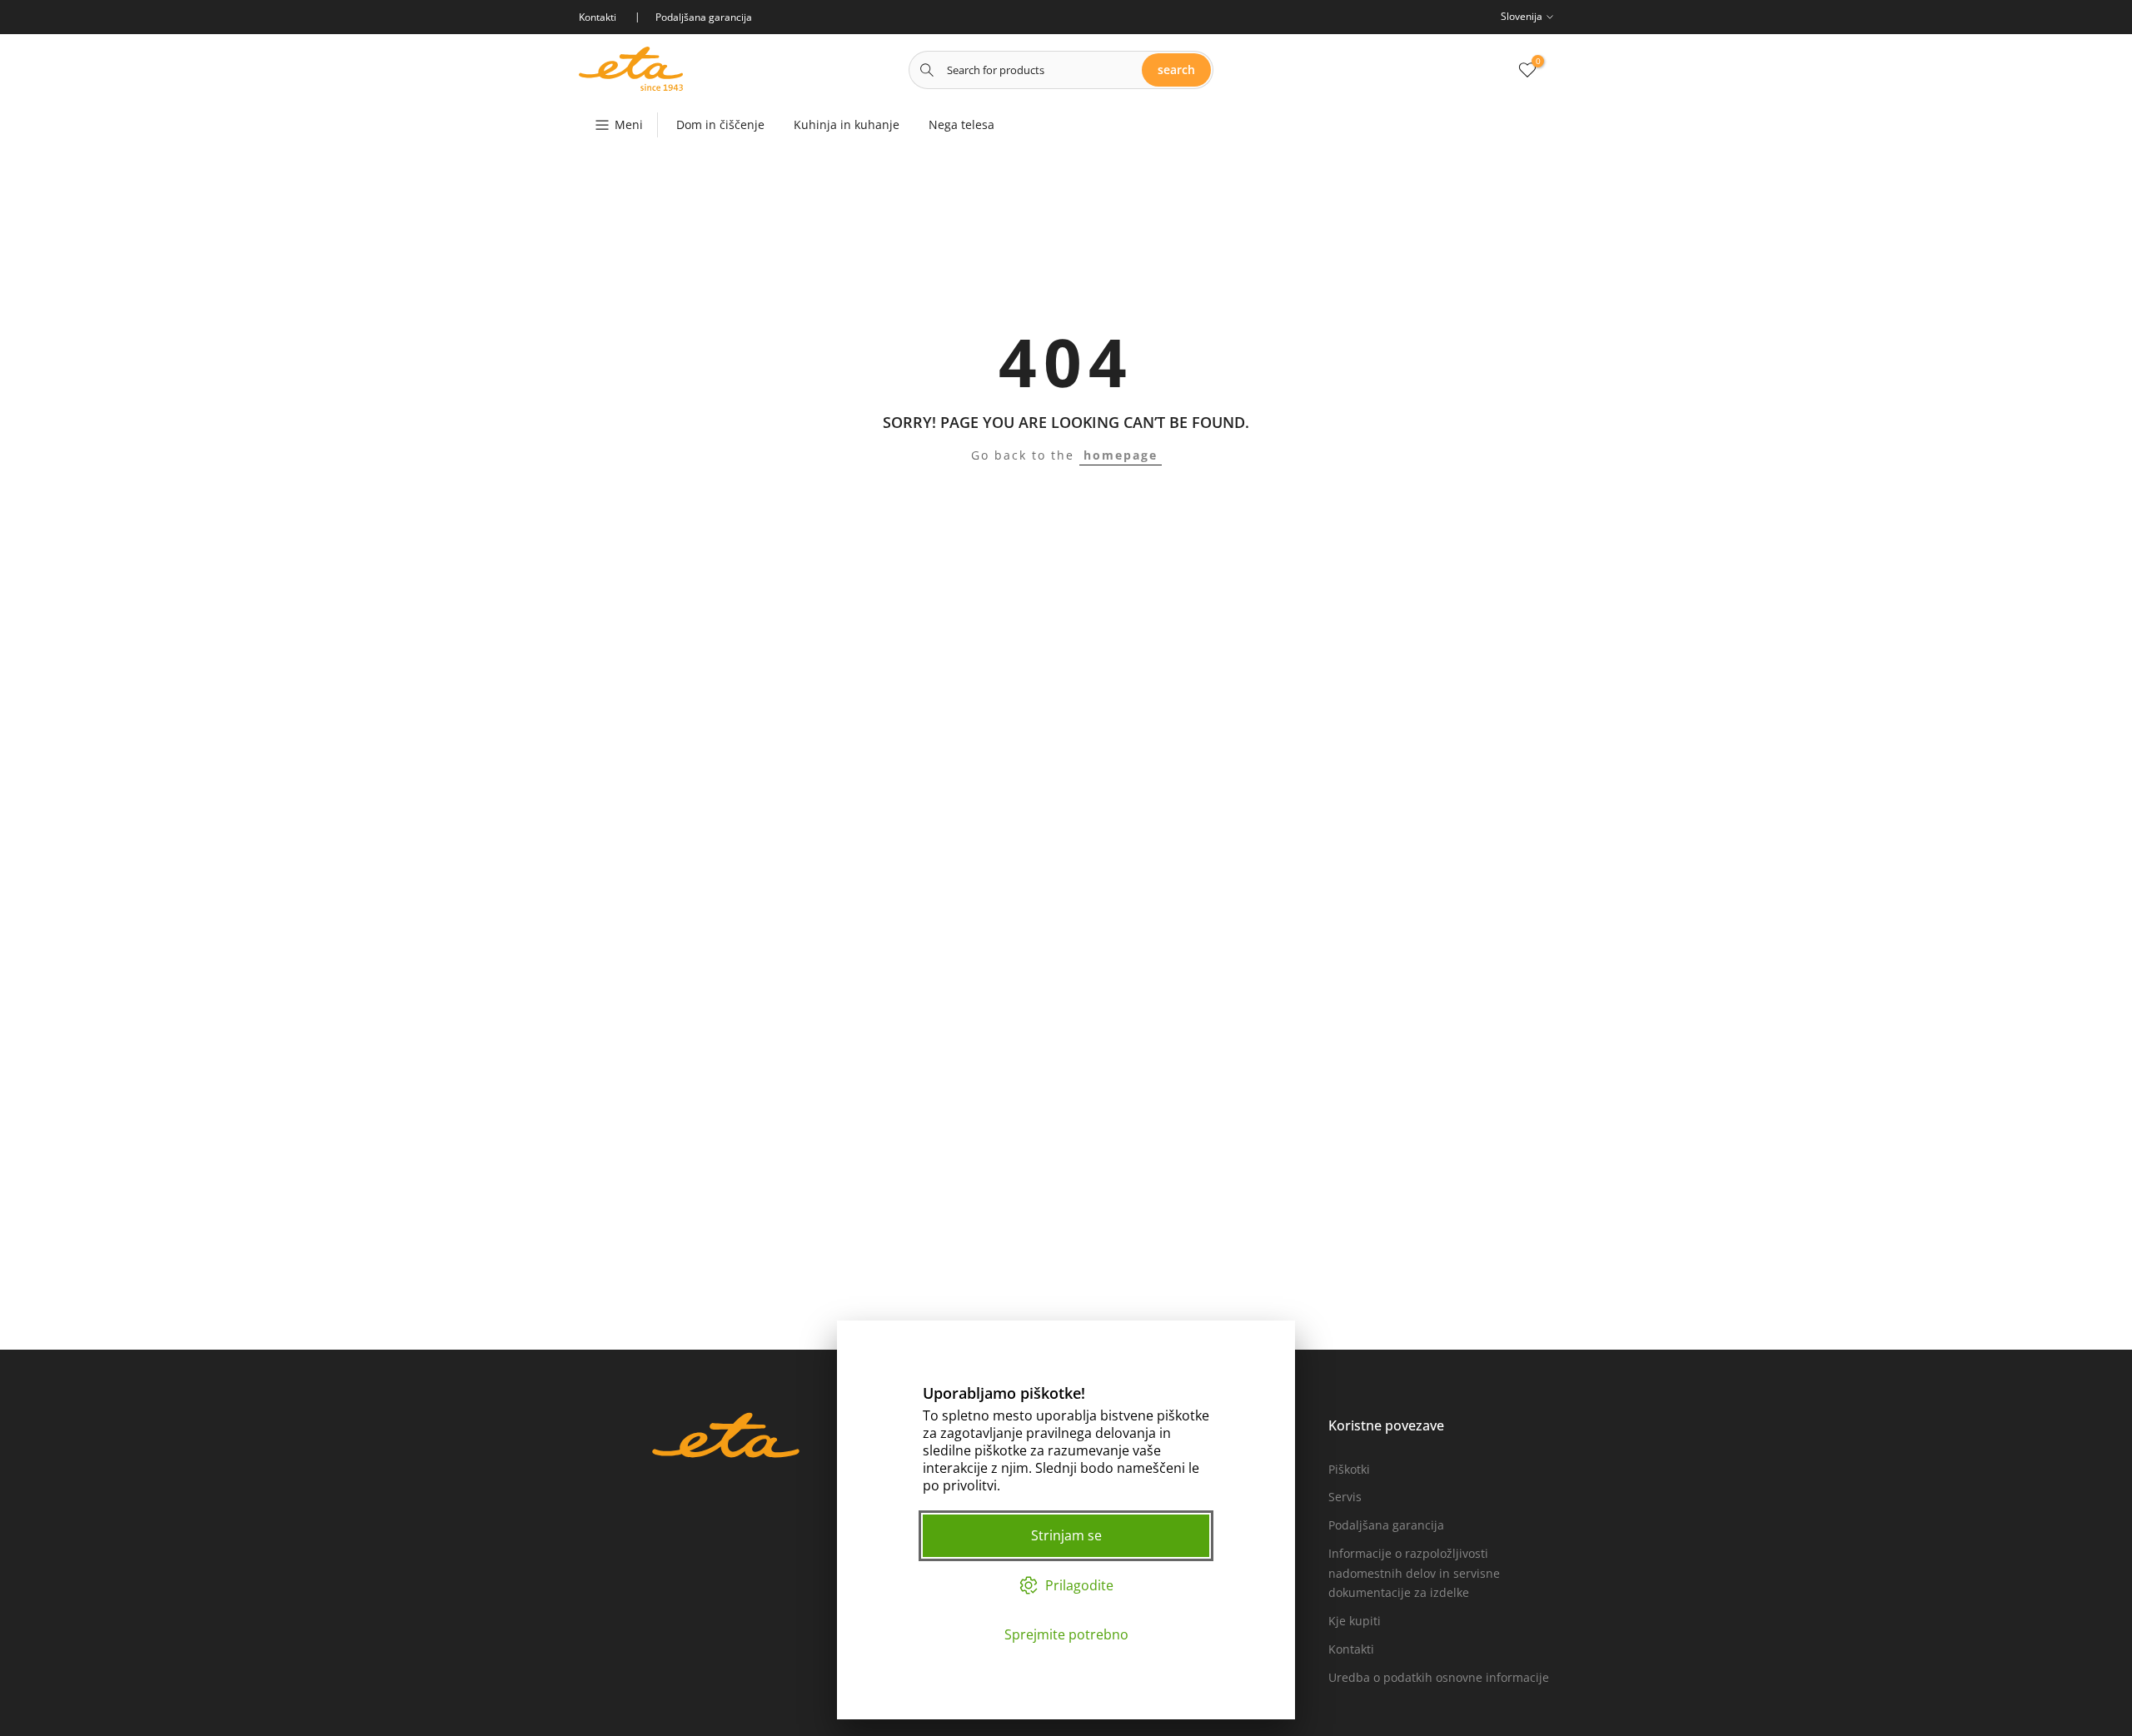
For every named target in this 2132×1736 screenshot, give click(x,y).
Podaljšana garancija (1386, 1525)
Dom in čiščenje (720, 124)
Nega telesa (961, 124)
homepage (1121, 455)
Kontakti (1351, 1649)
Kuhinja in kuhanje (847, 124)
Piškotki (1349, 1469)
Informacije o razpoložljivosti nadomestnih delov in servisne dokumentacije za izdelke (1414, 1573)
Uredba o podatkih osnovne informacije (1439, 1677)
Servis (1345, 1497)
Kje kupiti (1355, 1621)
